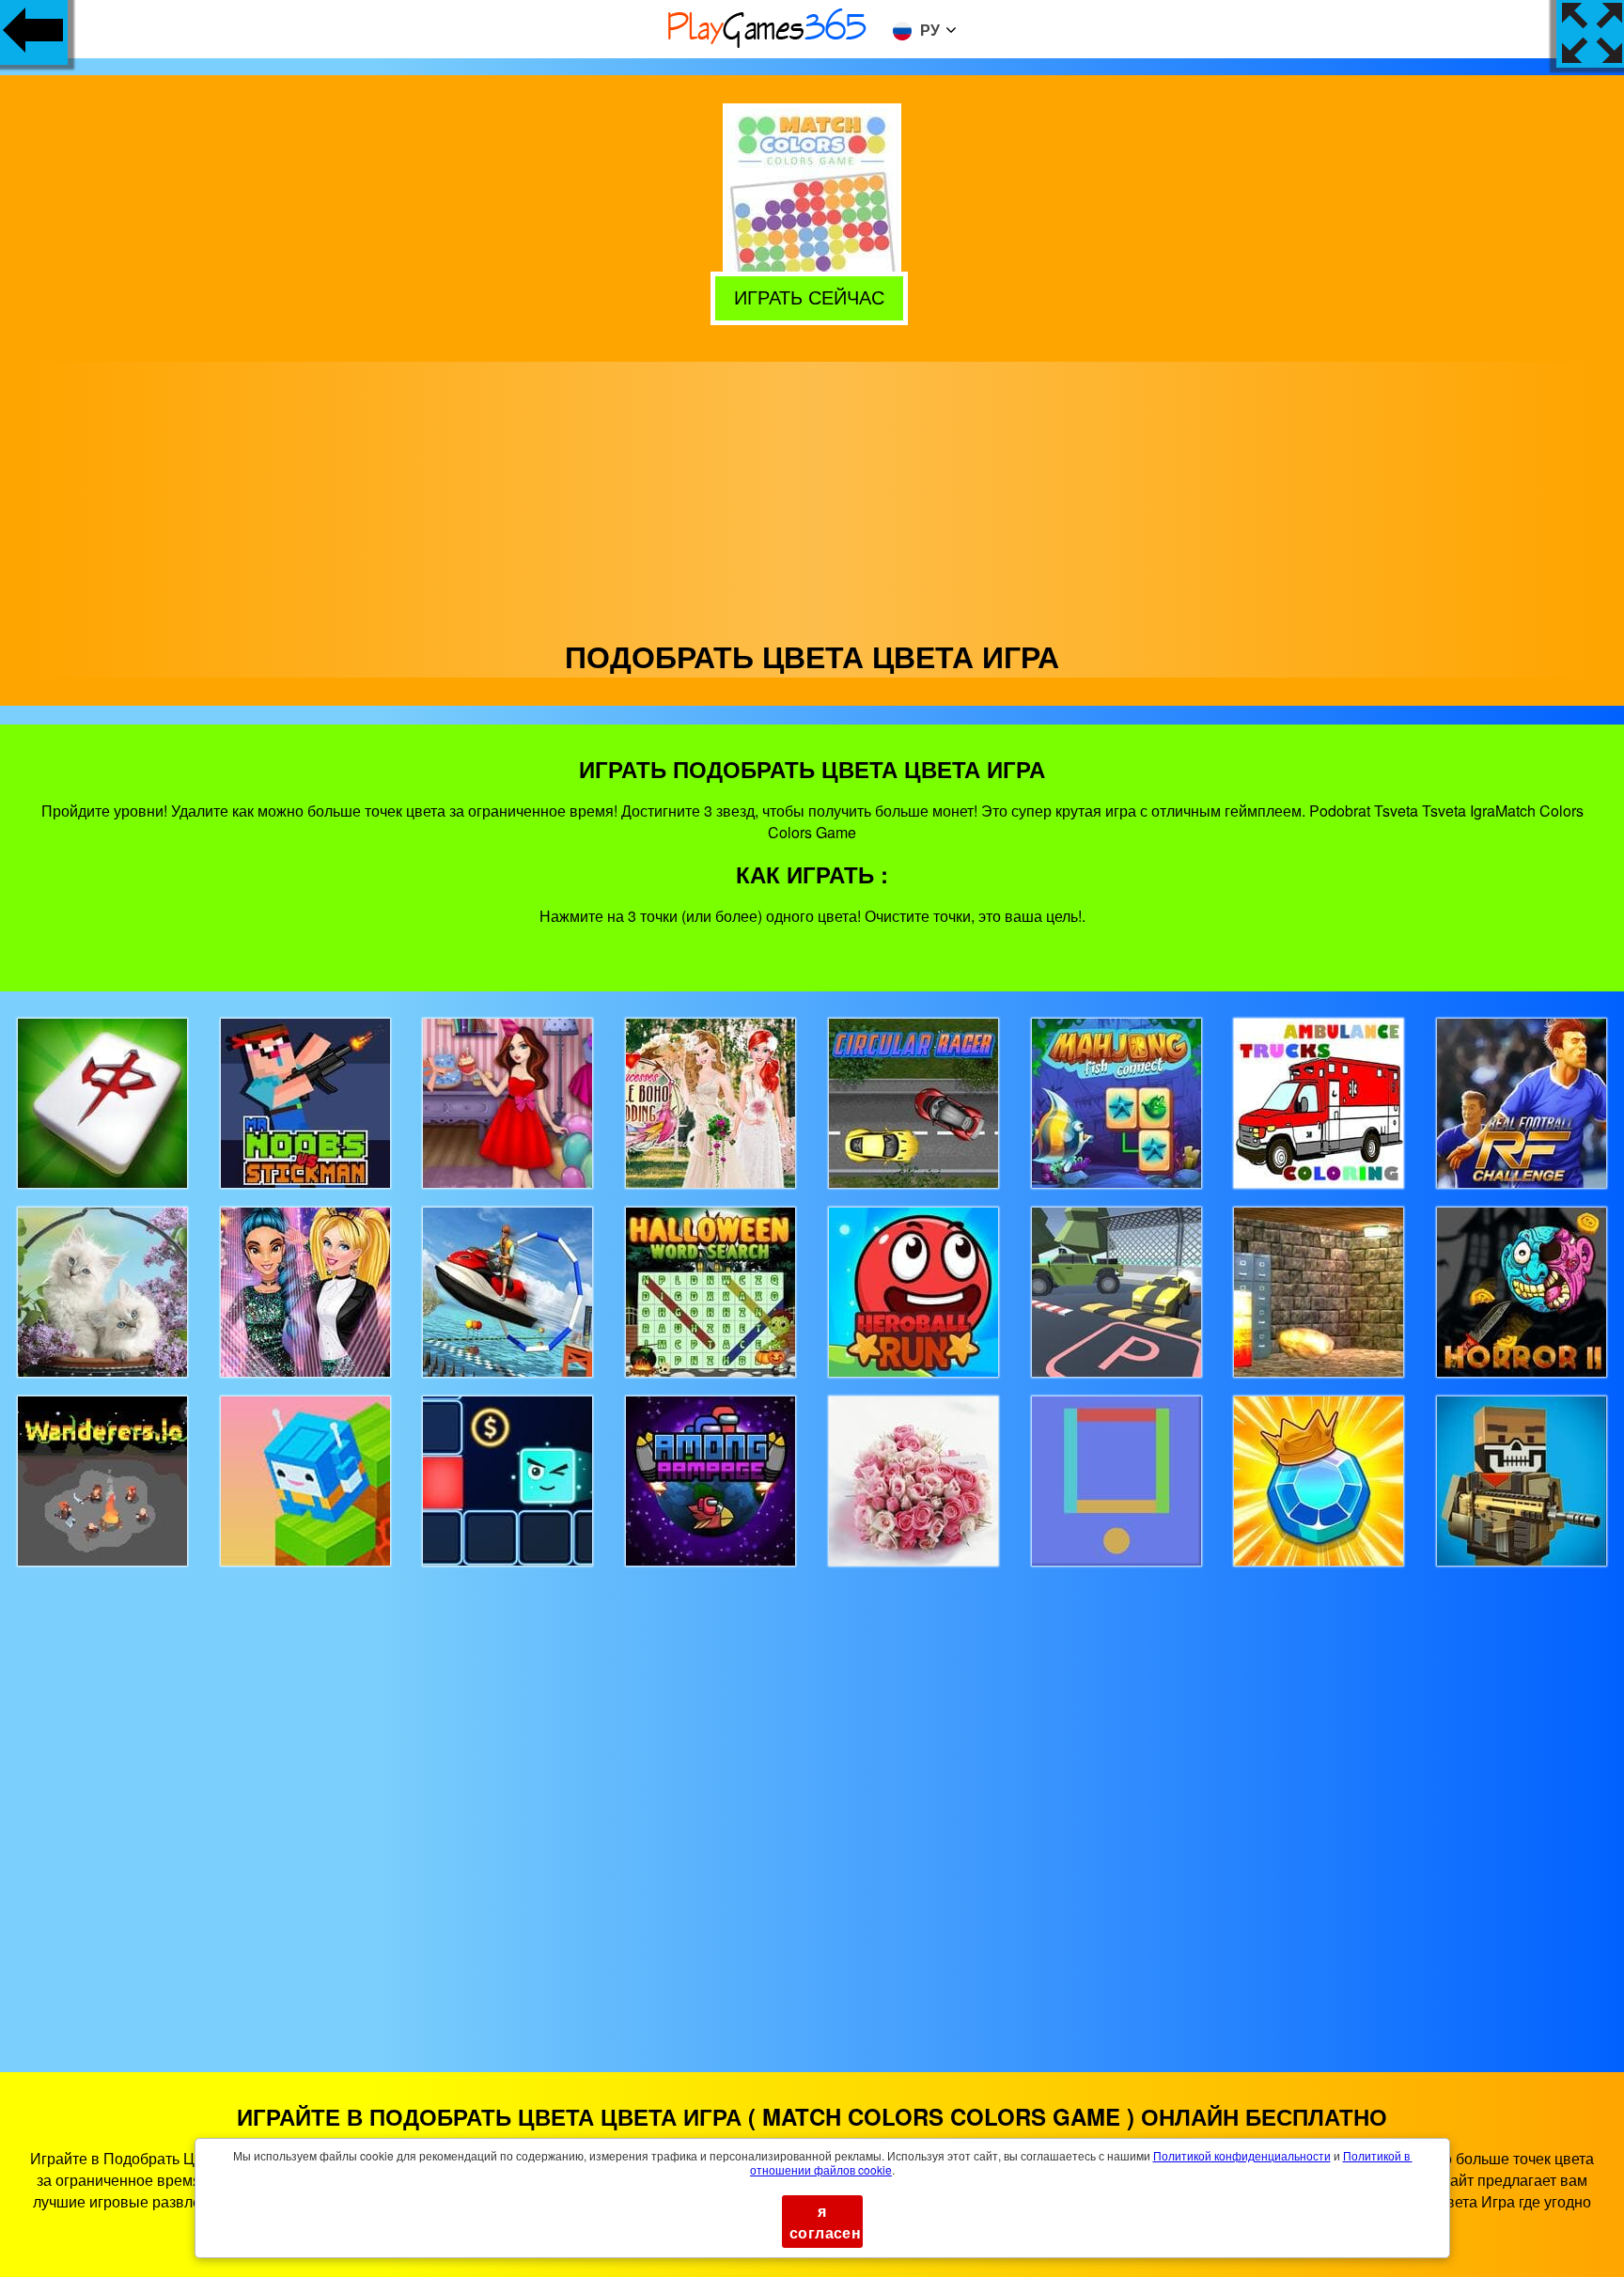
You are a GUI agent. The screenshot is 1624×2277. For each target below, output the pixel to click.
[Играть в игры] (768, 45)
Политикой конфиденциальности (1242, 2155)
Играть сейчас (813, 296)
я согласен (825, 2222)
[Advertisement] (812, 493)
